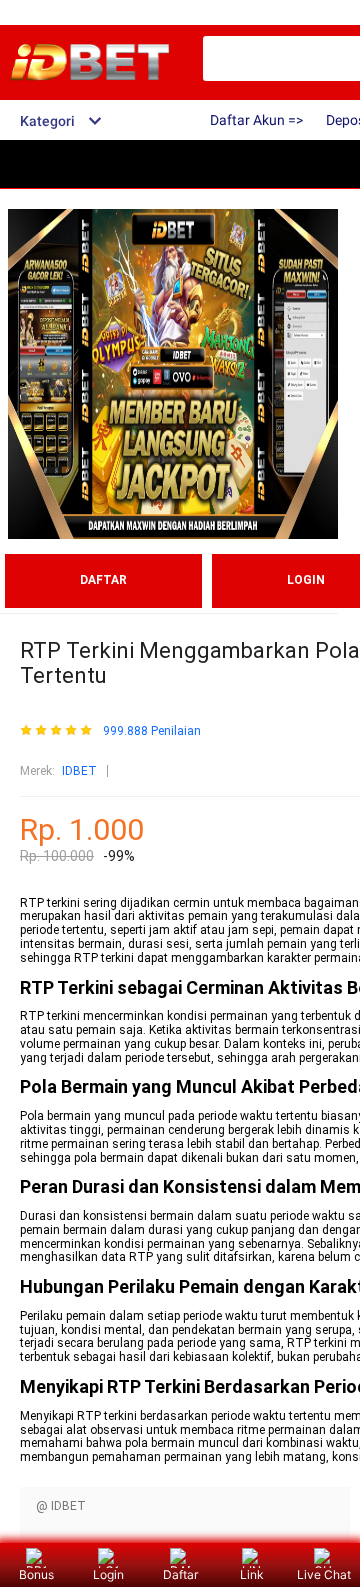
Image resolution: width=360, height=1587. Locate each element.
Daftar (180, 1574)
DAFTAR (103, 580)
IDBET (79, 771)
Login (108, 1574)
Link (252, 1574)
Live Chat (324, 1574)
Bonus (36, 1574)
